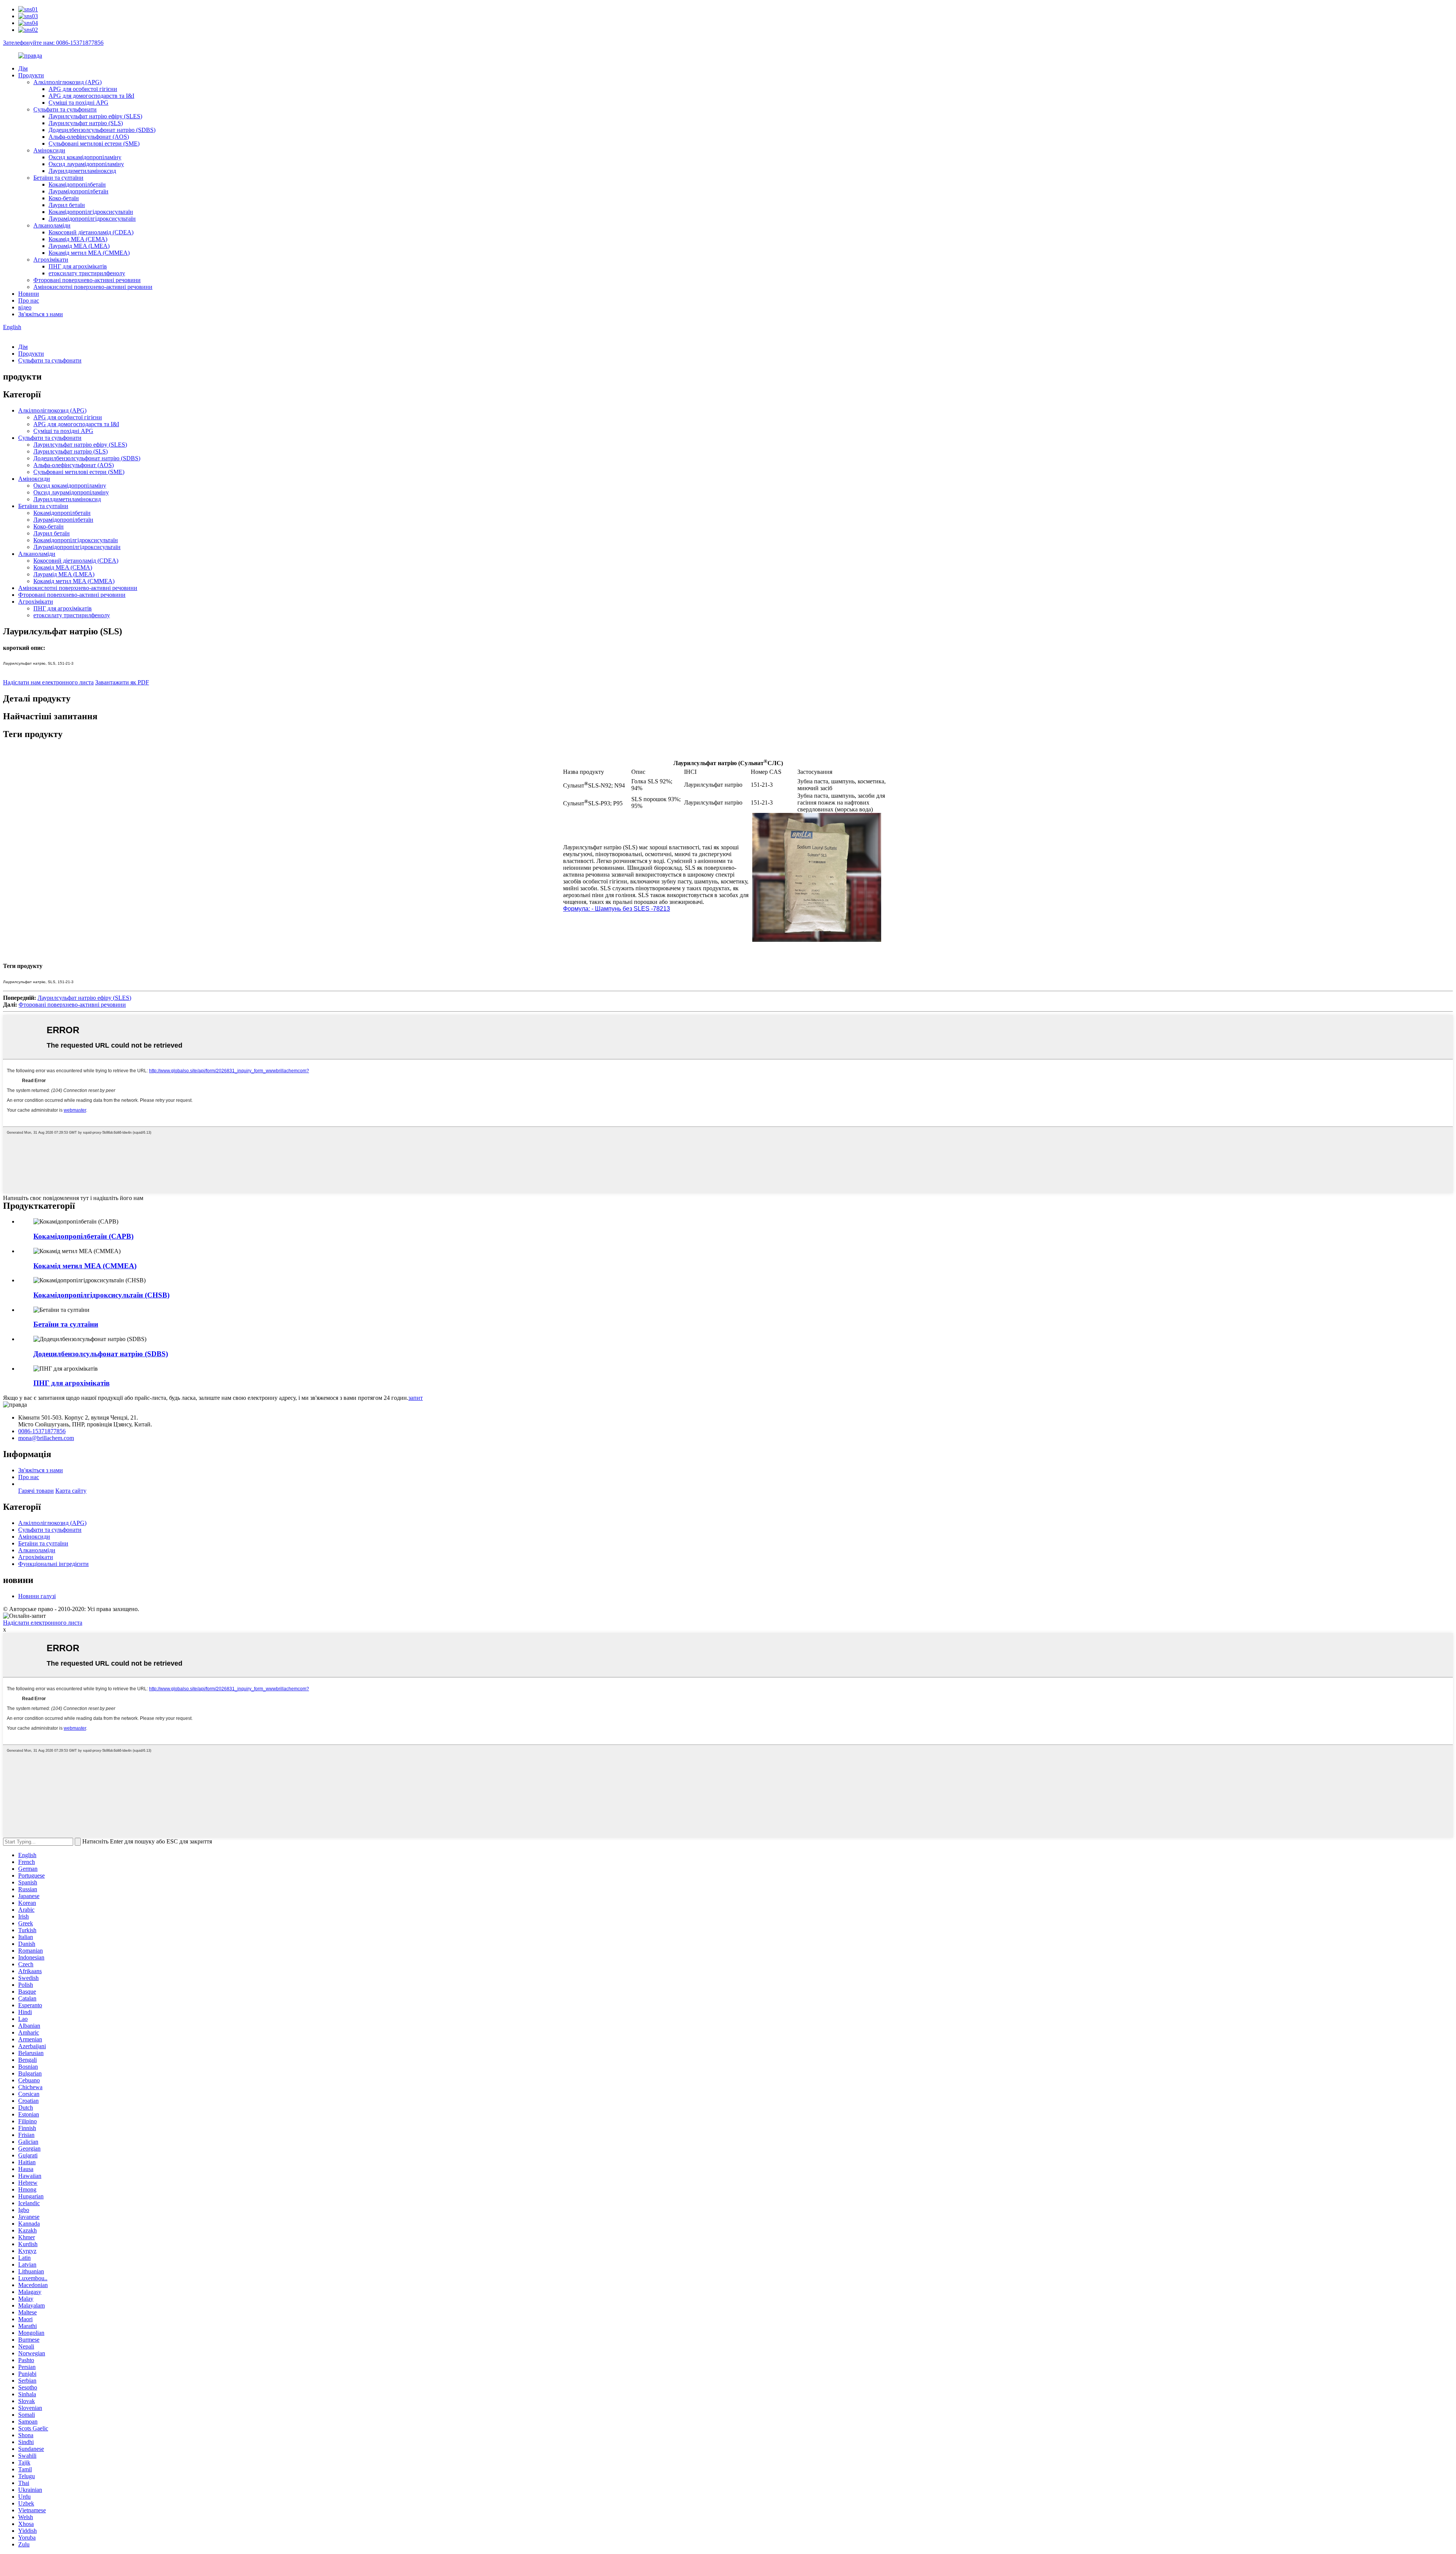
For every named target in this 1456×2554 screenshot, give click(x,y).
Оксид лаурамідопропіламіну (86, 164)
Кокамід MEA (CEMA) (78, 239)
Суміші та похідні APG (78, 103)
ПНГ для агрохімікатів (78, 266)
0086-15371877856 (42, 1431)
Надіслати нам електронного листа (48, 682)
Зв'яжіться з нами (41, 314)
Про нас (29, 300)
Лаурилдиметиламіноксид (82, 171)
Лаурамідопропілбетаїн (78, 191)
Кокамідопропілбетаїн (77, 184)
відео (25, 307)
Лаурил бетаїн (67, 205)
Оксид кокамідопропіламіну (85, 157)
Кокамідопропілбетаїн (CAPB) (83, 1236)
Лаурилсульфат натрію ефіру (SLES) (95, 116)
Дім (23, 68)
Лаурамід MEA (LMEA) (79, 246)
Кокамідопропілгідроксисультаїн (91, 212)
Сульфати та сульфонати (65, 109)
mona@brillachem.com (46, 1438)
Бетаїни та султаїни (58, 178)
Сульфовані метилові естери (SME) (94, 144)
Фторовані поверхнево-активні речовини (87, 280)
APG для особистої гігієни (83, 89)
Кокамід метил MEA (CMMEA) (89, 253)
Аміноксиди (49, 150)
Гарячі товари (36, 1491)
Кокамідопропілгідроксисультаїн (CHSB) (101, 1295)
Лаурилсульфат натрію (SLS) (86, 123)
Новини (29, 294)
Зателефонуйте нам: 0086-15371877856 (53, 43)
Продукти (31, 75)
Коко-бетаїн (64, 198)
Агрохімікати (51, 260)
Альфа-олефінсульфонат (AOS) (89, 137)
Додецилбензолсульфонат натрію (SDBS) (102, 130)
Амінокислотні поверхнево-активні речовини (93, 287)
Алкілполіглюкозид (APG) (67, 82)
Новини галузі (37, 1596)
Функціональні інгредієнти (53, 1564)
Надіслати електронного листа (43, 1623)
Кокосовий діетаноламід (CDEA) (91, 232)
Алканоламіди (52, 225)
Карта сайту (71, 1491)
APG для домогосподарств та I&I (91, 96)
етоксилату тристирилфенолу (87, 273)
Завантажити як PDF (122, 682)
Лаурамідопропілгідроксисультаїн (92, 219)
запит (416, 1398)
